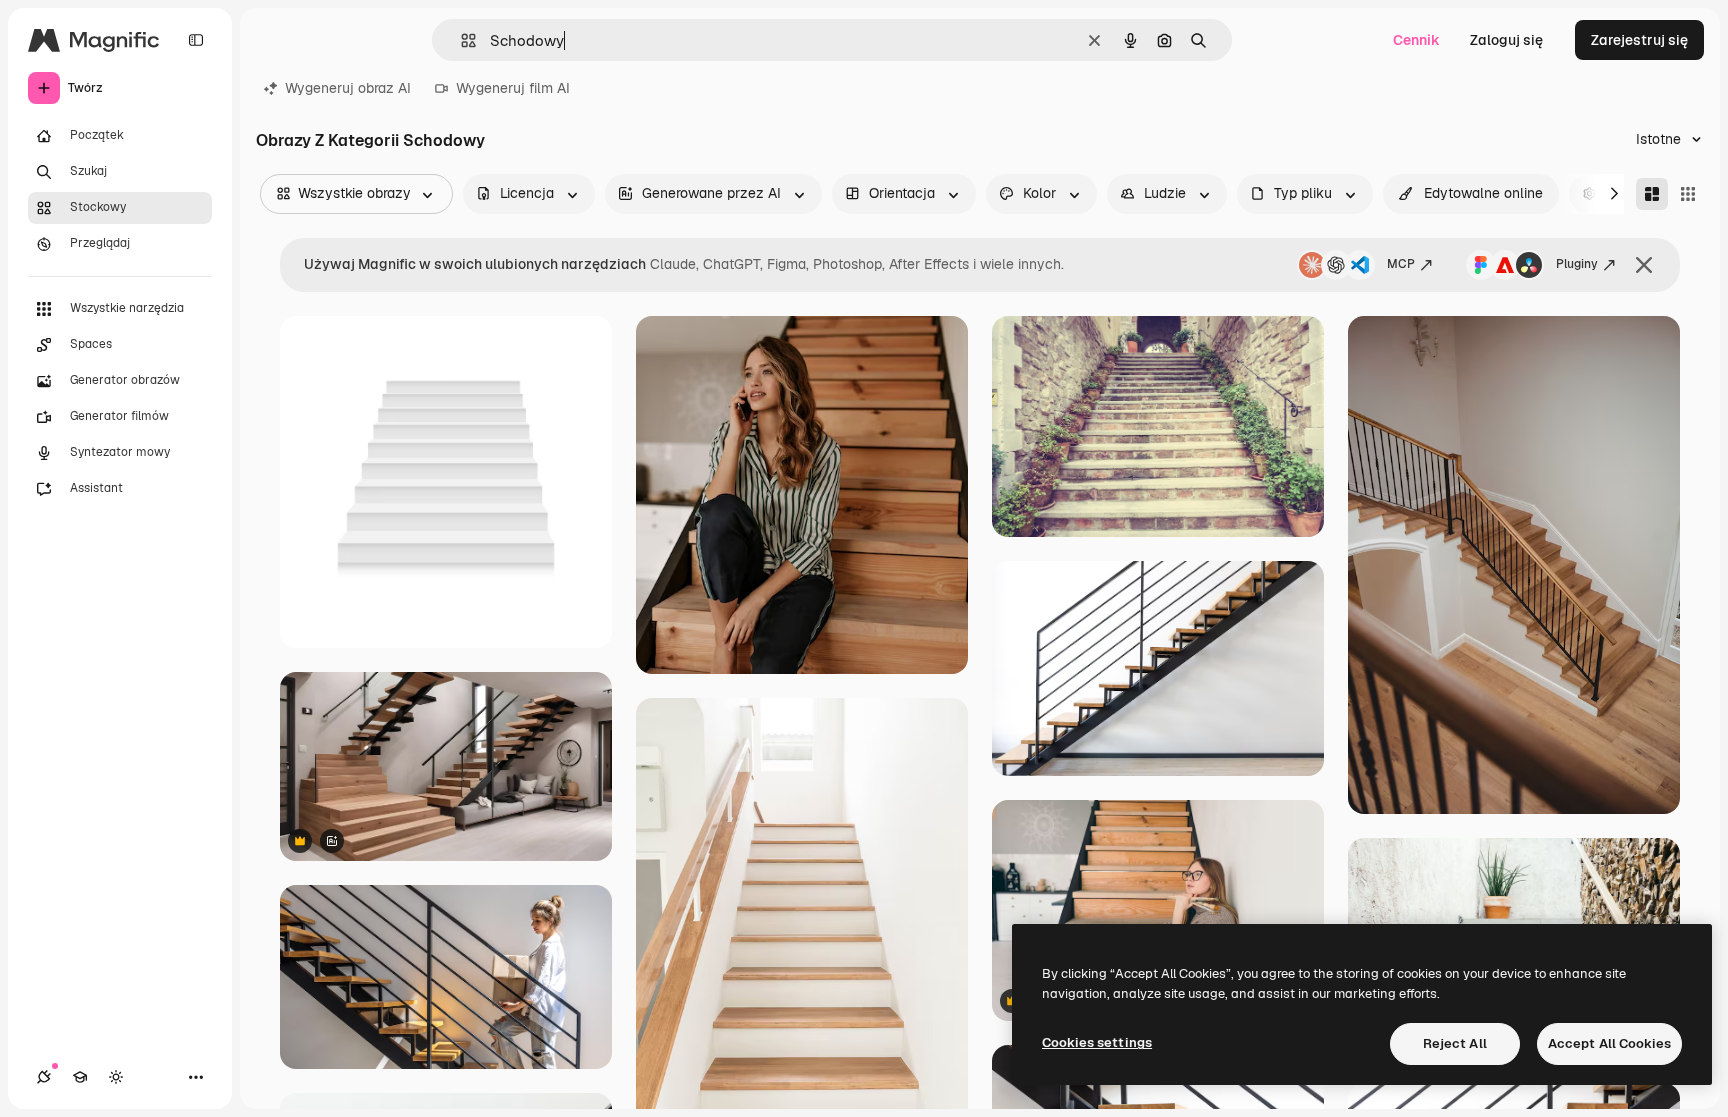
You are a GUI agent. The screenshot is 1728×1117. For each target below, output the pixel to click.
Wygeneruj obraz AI (348, 88)
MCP (1401, 264)
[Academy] (80, 1077)
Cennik (1416, 40)
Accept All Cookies (1609, 1043)
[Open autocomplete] (460, 40)
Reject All (1455, 1043)
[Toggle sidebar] (196, 40)
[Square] (1688, 194)
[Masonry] (1652, 194)
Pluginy (1577, 264)
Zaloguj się (1506, 40)
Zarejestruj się (1639, 40)
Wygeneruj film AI (513, 88)
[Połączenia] (44, 1077)
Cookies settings (1097, 1042)
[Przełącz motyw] (116, 1077)
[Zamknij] (1644, 265)
